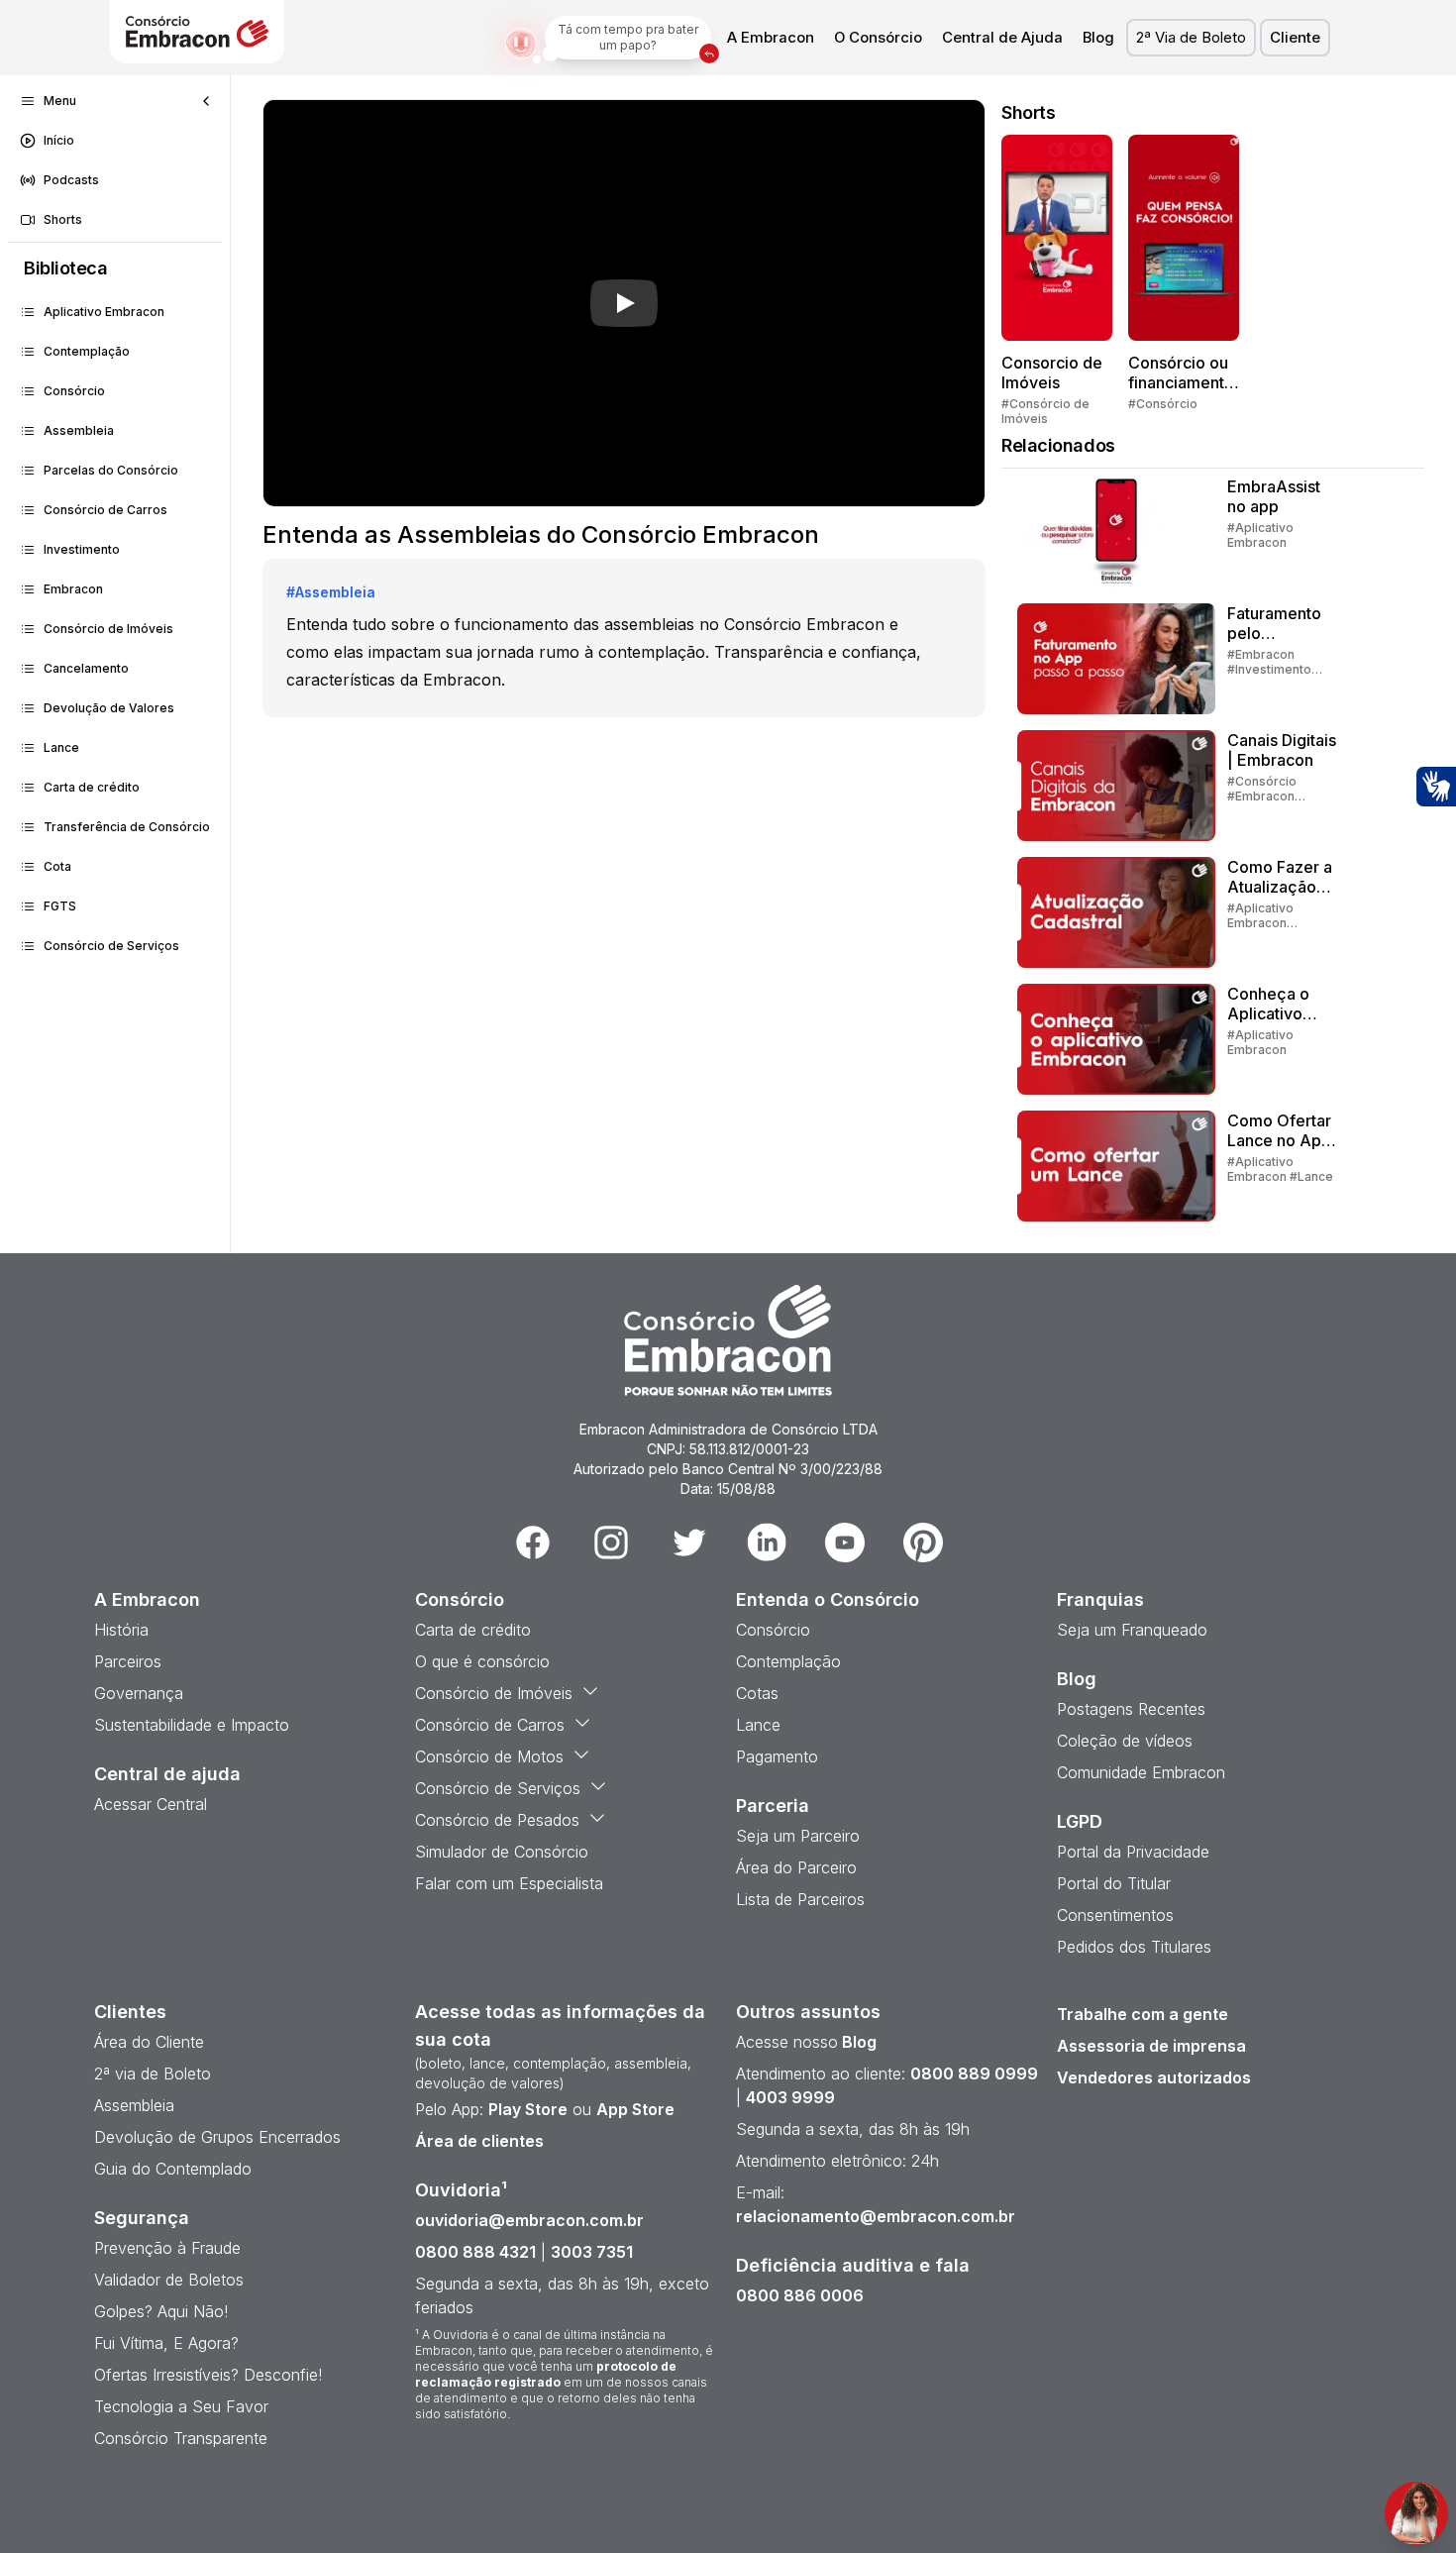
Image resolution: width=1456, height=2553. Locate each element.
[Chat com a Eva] (1416, 2513)
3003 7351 (592, 2252)
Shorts (63, 219)
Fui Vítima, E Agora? (166, 2343)
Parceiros (128, 1661)
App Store (635, 2109)
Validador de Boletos (169, 2280)
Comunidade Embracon (1141, 1772)
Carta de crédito (92, 787)
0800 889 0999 (974, 2074)
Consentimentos (1115, 1915)
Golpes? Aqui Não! (161, 2311)
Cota (57, 866)
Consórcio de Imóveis (108, 629)
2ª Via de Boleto (1191, 38)
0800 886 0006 (800, 2295)
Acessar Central (151, 1804)
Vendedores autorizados (1154, 2077)
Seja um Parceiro (798, 1836)
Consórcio (74, 391)
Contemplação (87, 351)
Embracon (73, 589)
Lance (61, 747)
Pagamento (777, 1756)
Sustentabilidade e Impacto (192, 1725)
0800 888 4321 (475, 2252)
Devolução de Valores (109, 708)
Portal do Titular (1114, 1883)
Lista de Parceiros (800, 1899)
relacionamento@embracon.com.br (876, 2216)
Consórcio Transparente (181, 2438)
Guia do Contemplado (173, 2169)
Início (59, 140)
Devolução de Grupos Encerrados (217, 2137)
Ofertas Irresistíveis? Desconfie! (208, 2375)
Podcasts (71, 180)
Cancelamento (86, 668)
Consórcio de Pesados (497, 1820)
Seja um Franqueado (1132, 1630)
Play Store (528, 2109)
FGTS (60, 906)
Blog (1098, 38)
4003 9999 (790, 2097)
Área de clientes (479, 2141)
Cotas (757, 1693)
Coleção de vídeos (1125, 1741)
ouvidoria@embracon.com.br (529, 2220)
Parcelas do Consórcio (111, 470)
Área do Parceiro (796, 1867)
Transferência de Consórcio (127, 827)
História (121, 1630)
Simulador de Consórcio (502, 1852)
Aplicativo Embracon (104, 312)
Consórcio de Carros (105, 510)
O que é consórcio (482, 1661)
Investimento (82, 549)
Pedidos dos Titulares (1134, 1947)
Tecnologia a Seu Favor (181, 2406)
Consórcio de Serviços (111, 946)
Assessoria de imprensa (1151, 2046)
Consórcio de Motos (489, 1756)
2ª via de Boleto (153, 2074)
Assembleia (79, 430)
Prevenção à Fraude (167, 2248)
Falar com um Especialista (509, 1883)
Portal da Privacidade (1133, 1852)
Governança (139, 1693)
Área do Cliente (149, 2042)
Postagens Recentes (1131, 1709)
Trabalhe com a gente (1143, 2014)
